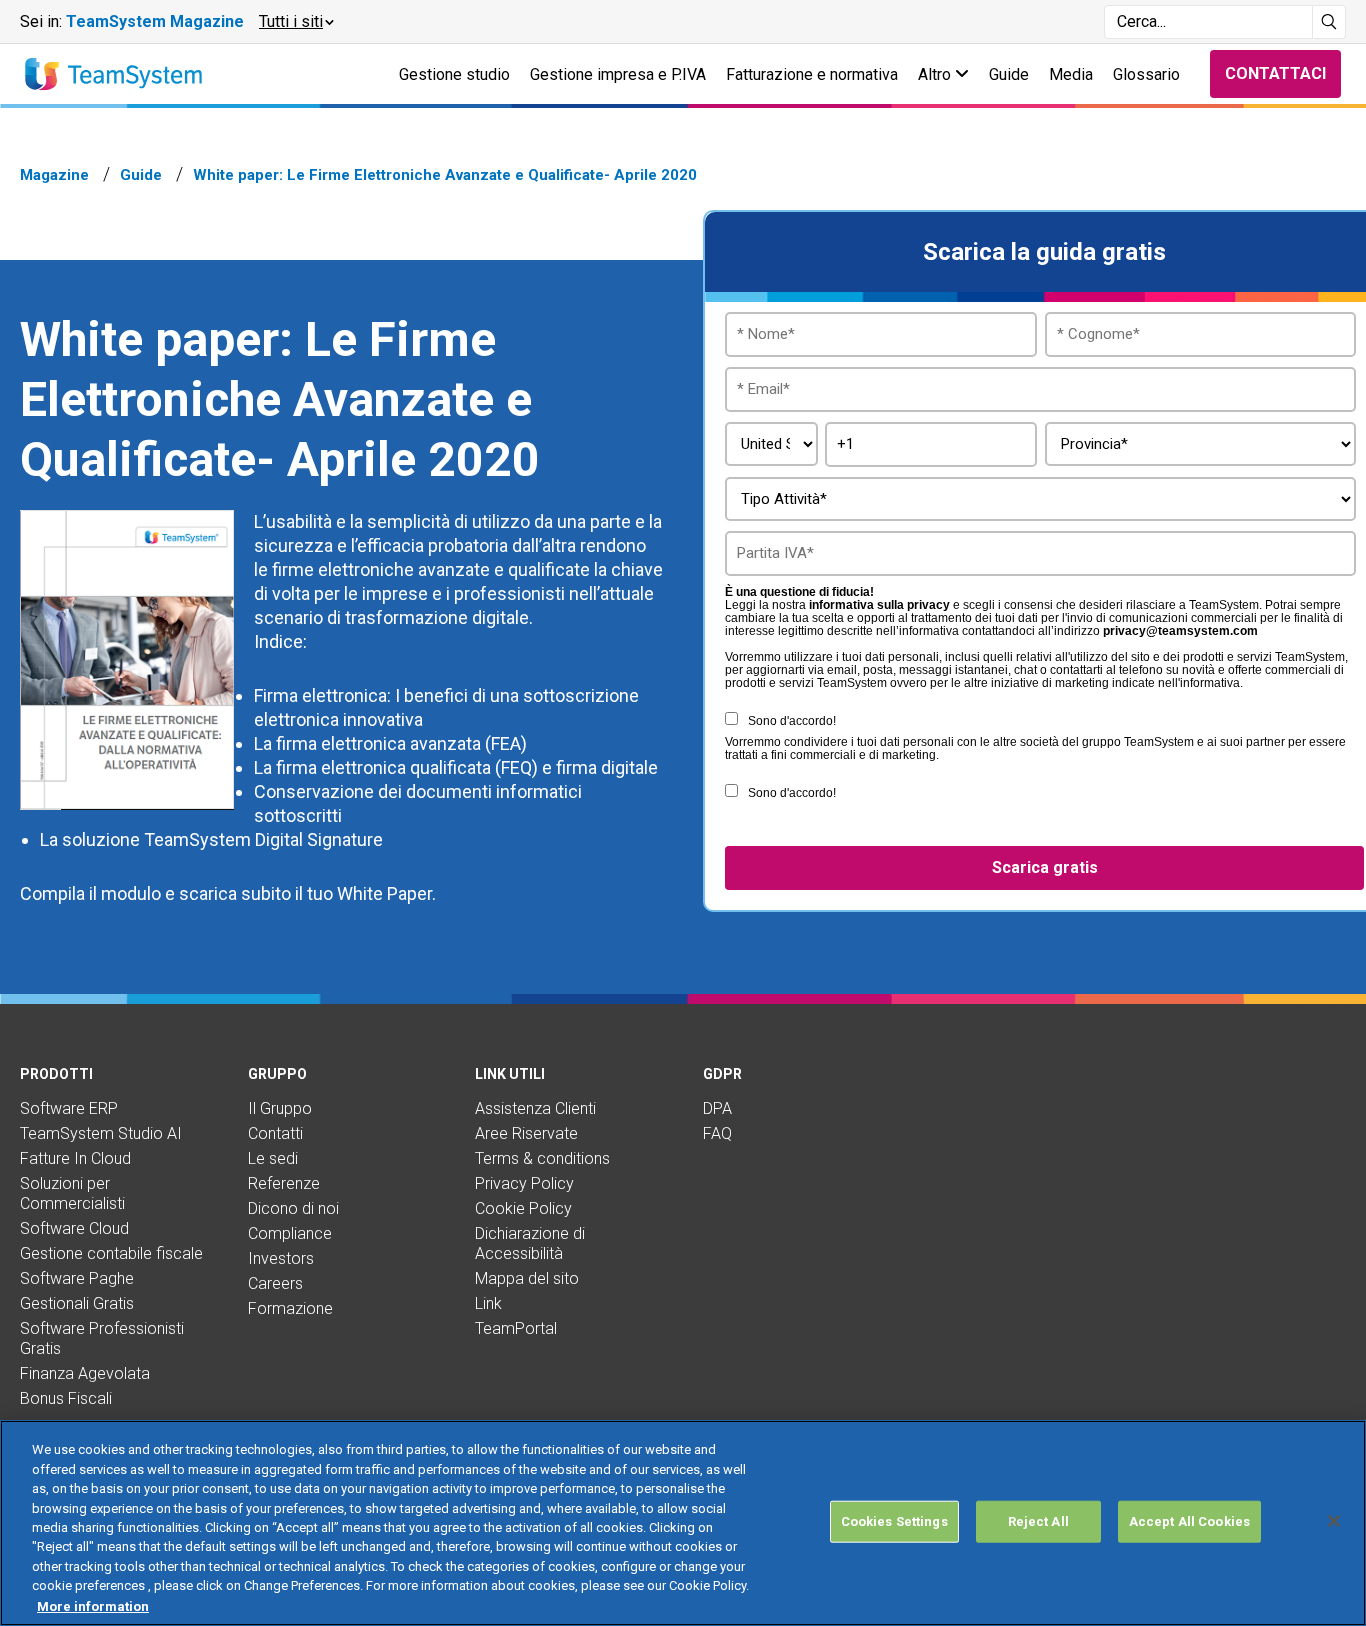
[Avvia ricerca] (1329, 22)
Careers (275, 1283)
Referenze (284, 1183)
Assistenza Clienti (535, 1108)
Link (488, 1303)
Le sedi (273, 1158)
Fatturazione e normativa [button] (812, 74)
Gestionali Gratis (77, 1303)
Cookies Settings (894, 1521)
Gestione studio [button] (454, 74)
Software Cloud (74, 1228)
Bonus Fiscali (66, 1398)
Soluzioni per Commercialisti (72, 1193)
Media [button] (1071, 74)
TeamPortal (516, 1328)
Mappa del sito (527, 1278)
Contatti (275, 1133)
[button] (295, 22)
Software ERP (69, 1108)
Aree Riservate (526, 1133)
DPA (717, 1108)
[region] (683, 1523)
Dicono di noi (293, 1208)
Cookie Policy (523, 1208)
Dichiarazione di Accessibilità (530, 1243)
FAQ (717, 1133)
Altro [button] (936, 74)
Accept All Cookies (1189, 1521)
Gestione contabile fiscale (111, 1253)
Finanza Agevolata (85, 1373)
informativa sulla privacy (879, 605)
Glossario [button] (1146, 74)
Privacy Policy (524, 1183)
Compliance (290, 1233)
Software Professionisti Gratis (102, 1338)
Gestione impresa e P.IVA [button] (618, 74)
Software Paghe (77, 1278)
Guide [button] (1009, 74)
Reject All (1038, 1521)
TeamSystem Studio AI (101, 1133)
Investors (281, 1258)
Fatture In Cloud (75, 1158)
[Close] (1334, 1521)
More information (93, 1605)
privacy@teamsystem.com (1180, 631)
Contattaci (1275, 73)
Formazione (290, 1308)
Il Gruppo (280, 1108)
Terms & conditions (542, 1158)
